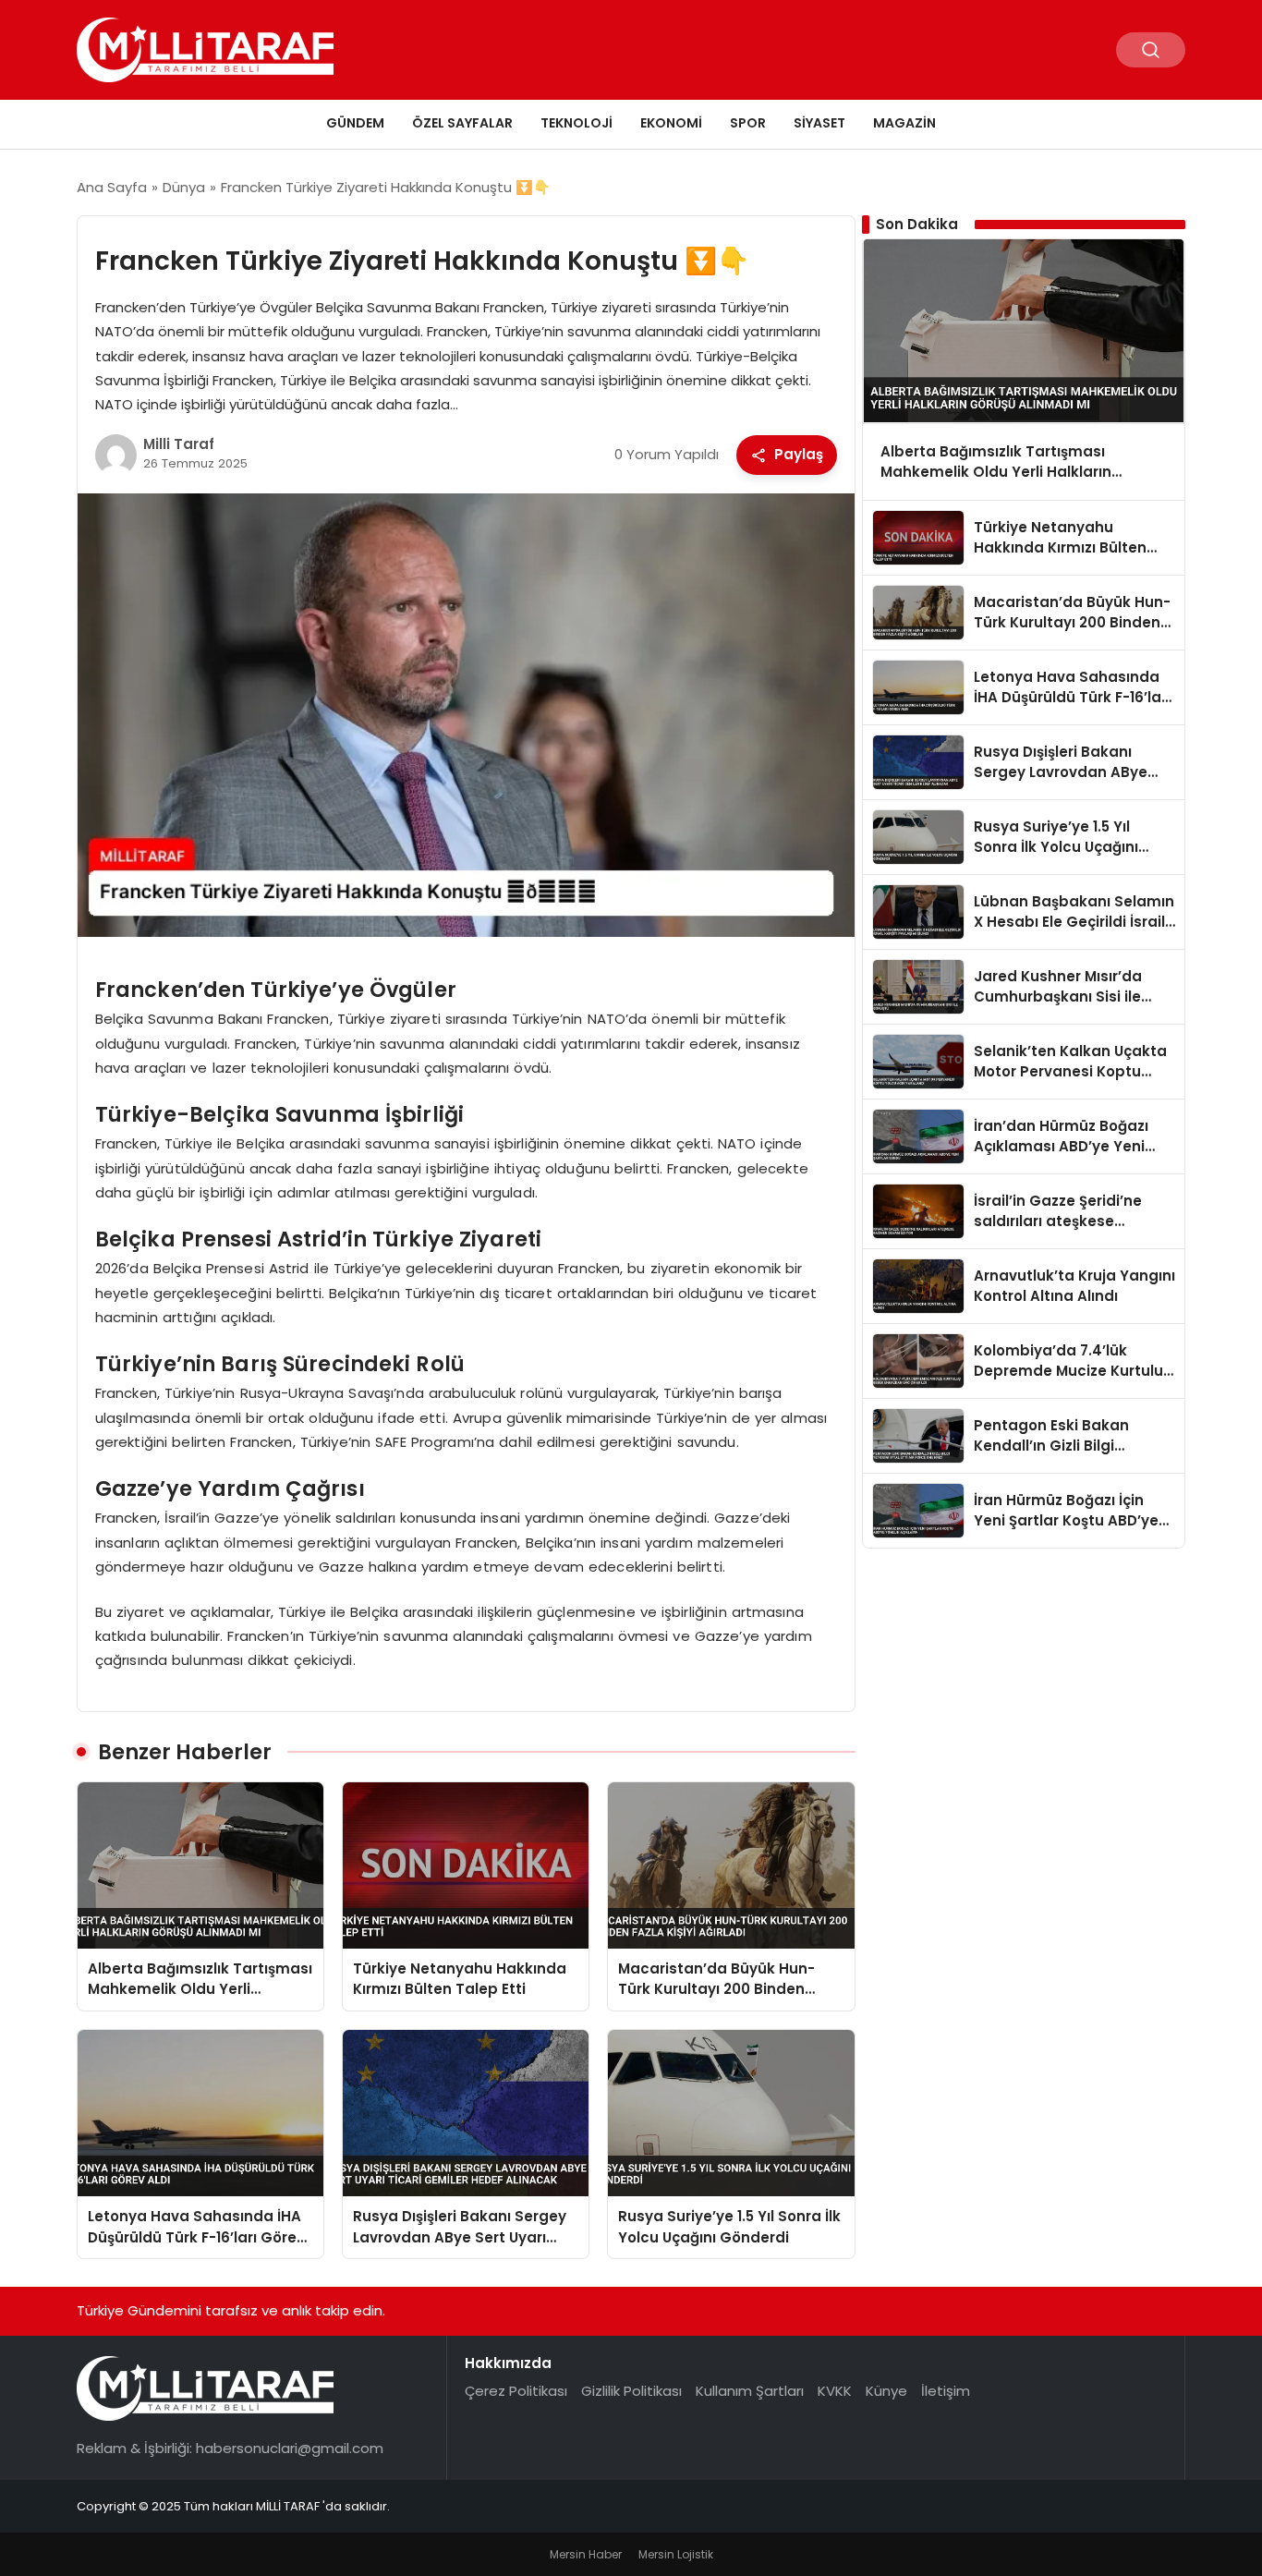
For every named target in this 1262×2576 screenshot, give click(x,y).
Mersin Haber (586, 2554)
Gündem (355, 123)
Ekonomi (671, 123)
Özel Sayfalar (462, 123)
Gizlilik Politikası (631, 2391)
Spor (748, 123)
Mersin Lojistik (676, 2554)
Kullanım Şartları (750, 2391)
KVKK (835, 2391)
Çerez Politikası (516, 2391)
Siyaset (819, 123)
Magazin (904, 123)
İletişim (946, 2391)
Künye (886, 2391)
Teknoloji (576, 123)
